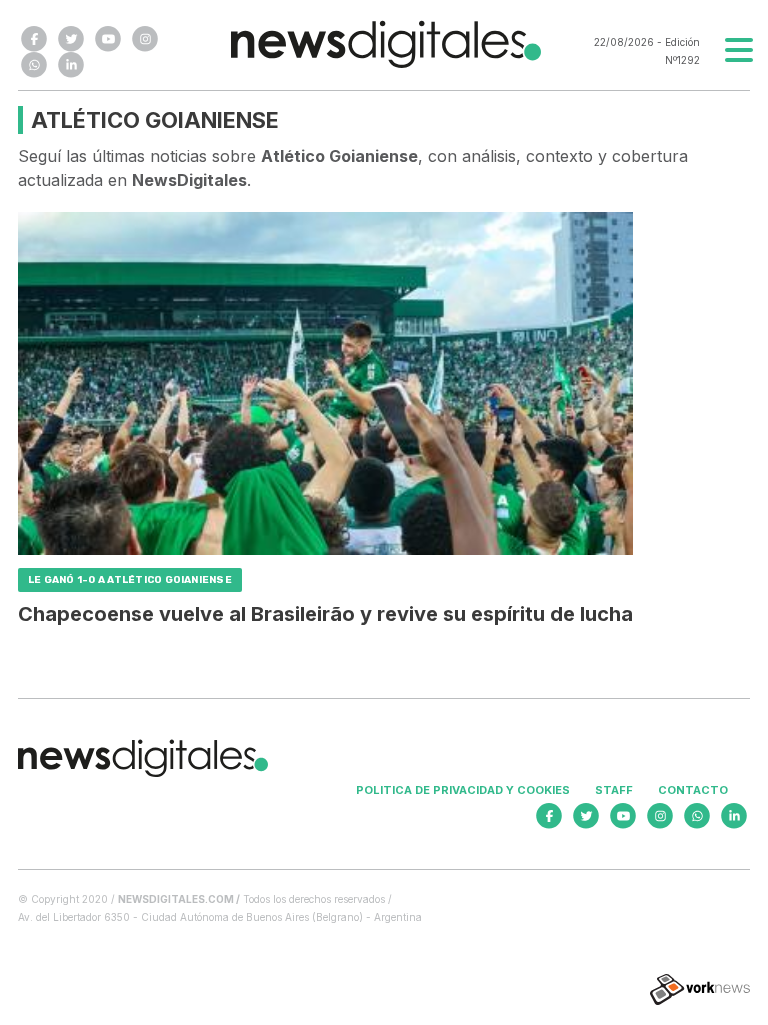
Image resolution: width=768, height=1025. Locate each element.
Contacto (693, 790)
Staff (614, 790)
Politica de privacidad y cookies (463, 790)
